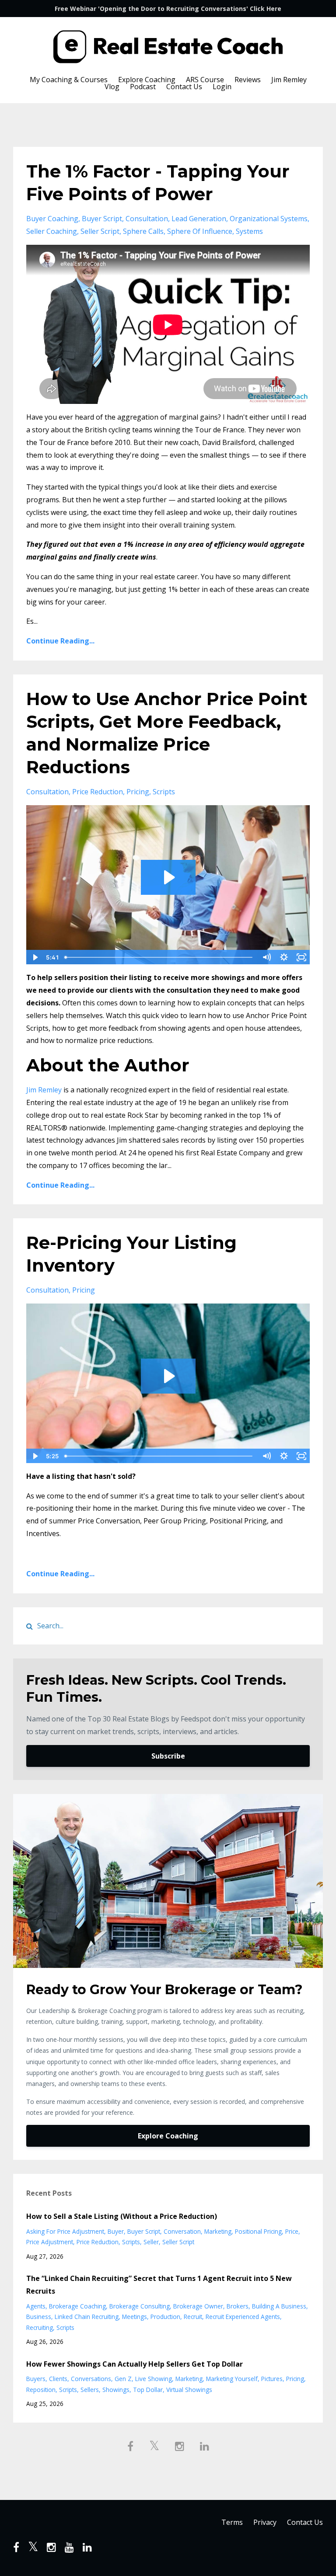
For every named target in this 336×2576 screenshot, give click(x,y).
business (39, 2317)
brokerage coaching (77, 2306)
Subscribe (168, 1756)
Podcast (143, 87)
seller (151, 2242)
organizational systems (269, 219)
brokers (238, 2306)
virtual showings (189, 2390)
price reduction (98, 792)
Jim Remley (289, 80)
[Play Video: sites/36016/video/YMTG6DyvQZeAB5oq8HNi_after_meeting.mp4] (168, 877)
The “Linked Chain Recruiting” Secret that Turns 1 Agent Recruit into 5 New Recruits (159, 2285)
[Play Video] (35, 957)
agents (36, 2306)
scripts (164, 792)
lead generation (199, 219)
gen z (123, 2379)
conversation (182, 2231)
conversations (91, 2379)
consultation (147, 219)
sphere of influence (200, 231)
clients (58, 2379)
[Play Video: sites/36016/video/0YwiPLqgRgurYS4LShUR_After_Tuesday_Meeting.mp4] (168, 1376)
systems (249, 231)
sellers (90, 2390)
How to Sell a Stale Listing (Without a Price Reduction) (122, 2216)
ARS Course (205, 80)
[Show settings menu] (284, 957)
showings (116, 2390)
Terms (232, 2522)
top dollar (148, 2390)
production (165, 2317)
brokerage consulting (140, 2306)
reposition (41, 2390)
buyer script (102, 219)
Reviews (248, 80)
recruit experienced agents (243, 2317)
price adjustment (50, 2242)
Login (222, 87)
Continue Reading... (60, 641)
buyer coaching (52, 219)
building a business (279, 2306)
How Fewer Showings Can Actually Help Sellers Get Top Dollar (135, 2364)
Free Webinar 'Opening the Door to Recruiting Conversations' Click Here (168, 9)
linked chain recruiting (87, 2317)
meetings (135, 2317)
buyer (116, 2231)
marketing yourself (232, 2379)
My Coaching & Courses (69, 80)
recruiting (40, 2327)
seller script (100, 231)
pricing (138, 792)
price (292, 2231)
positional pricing (258, 2231)
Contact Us (184, 87)
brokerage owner (198, 2306)
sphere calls (143, 231)
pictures (272, 2379)
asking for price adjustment (65, 2231)
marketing (218, 2231)
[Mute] (266, 957)
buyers (36, 2379)
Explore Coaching (147, 80)
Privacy (265, 2522)
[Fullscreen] (301, 957)
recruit (193, 2317)
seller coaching (52, 231)
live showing (154, 2379)
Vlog (112, 87)
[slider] (159, 957)
